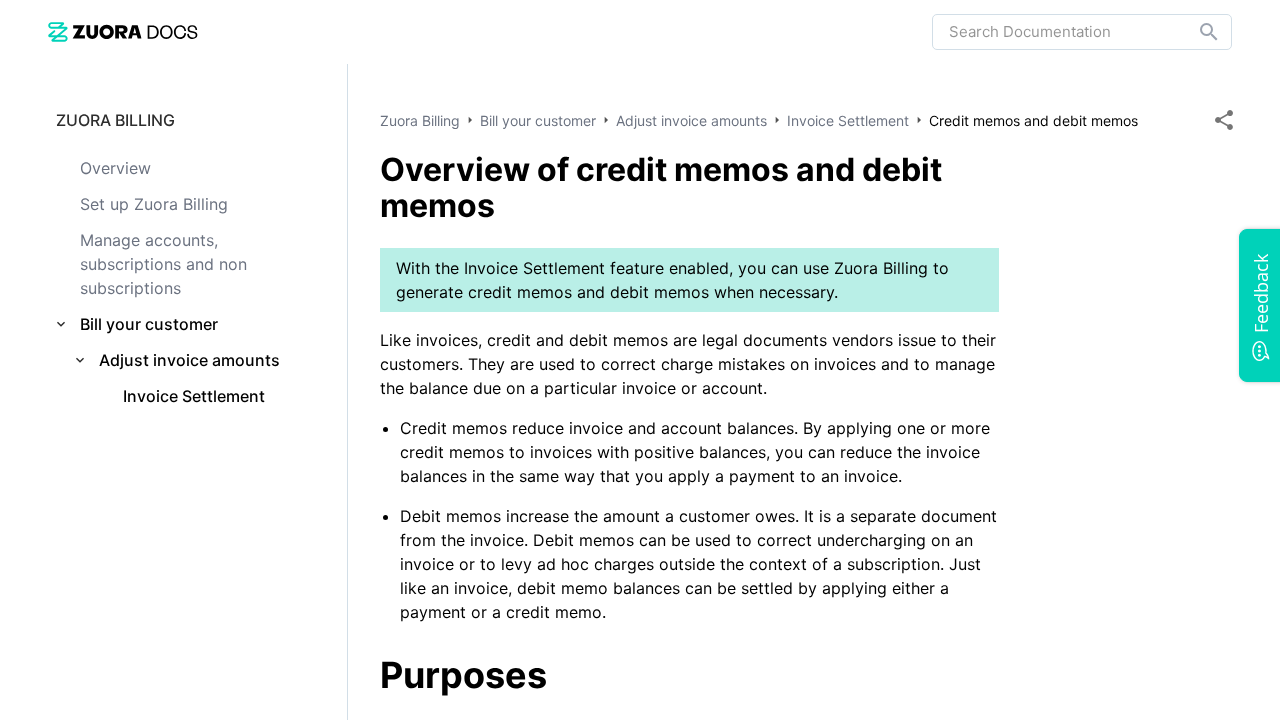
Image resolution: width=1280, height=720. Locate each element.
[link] (123, 31)
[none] (1224, 120)
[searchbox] (1195, 32)
